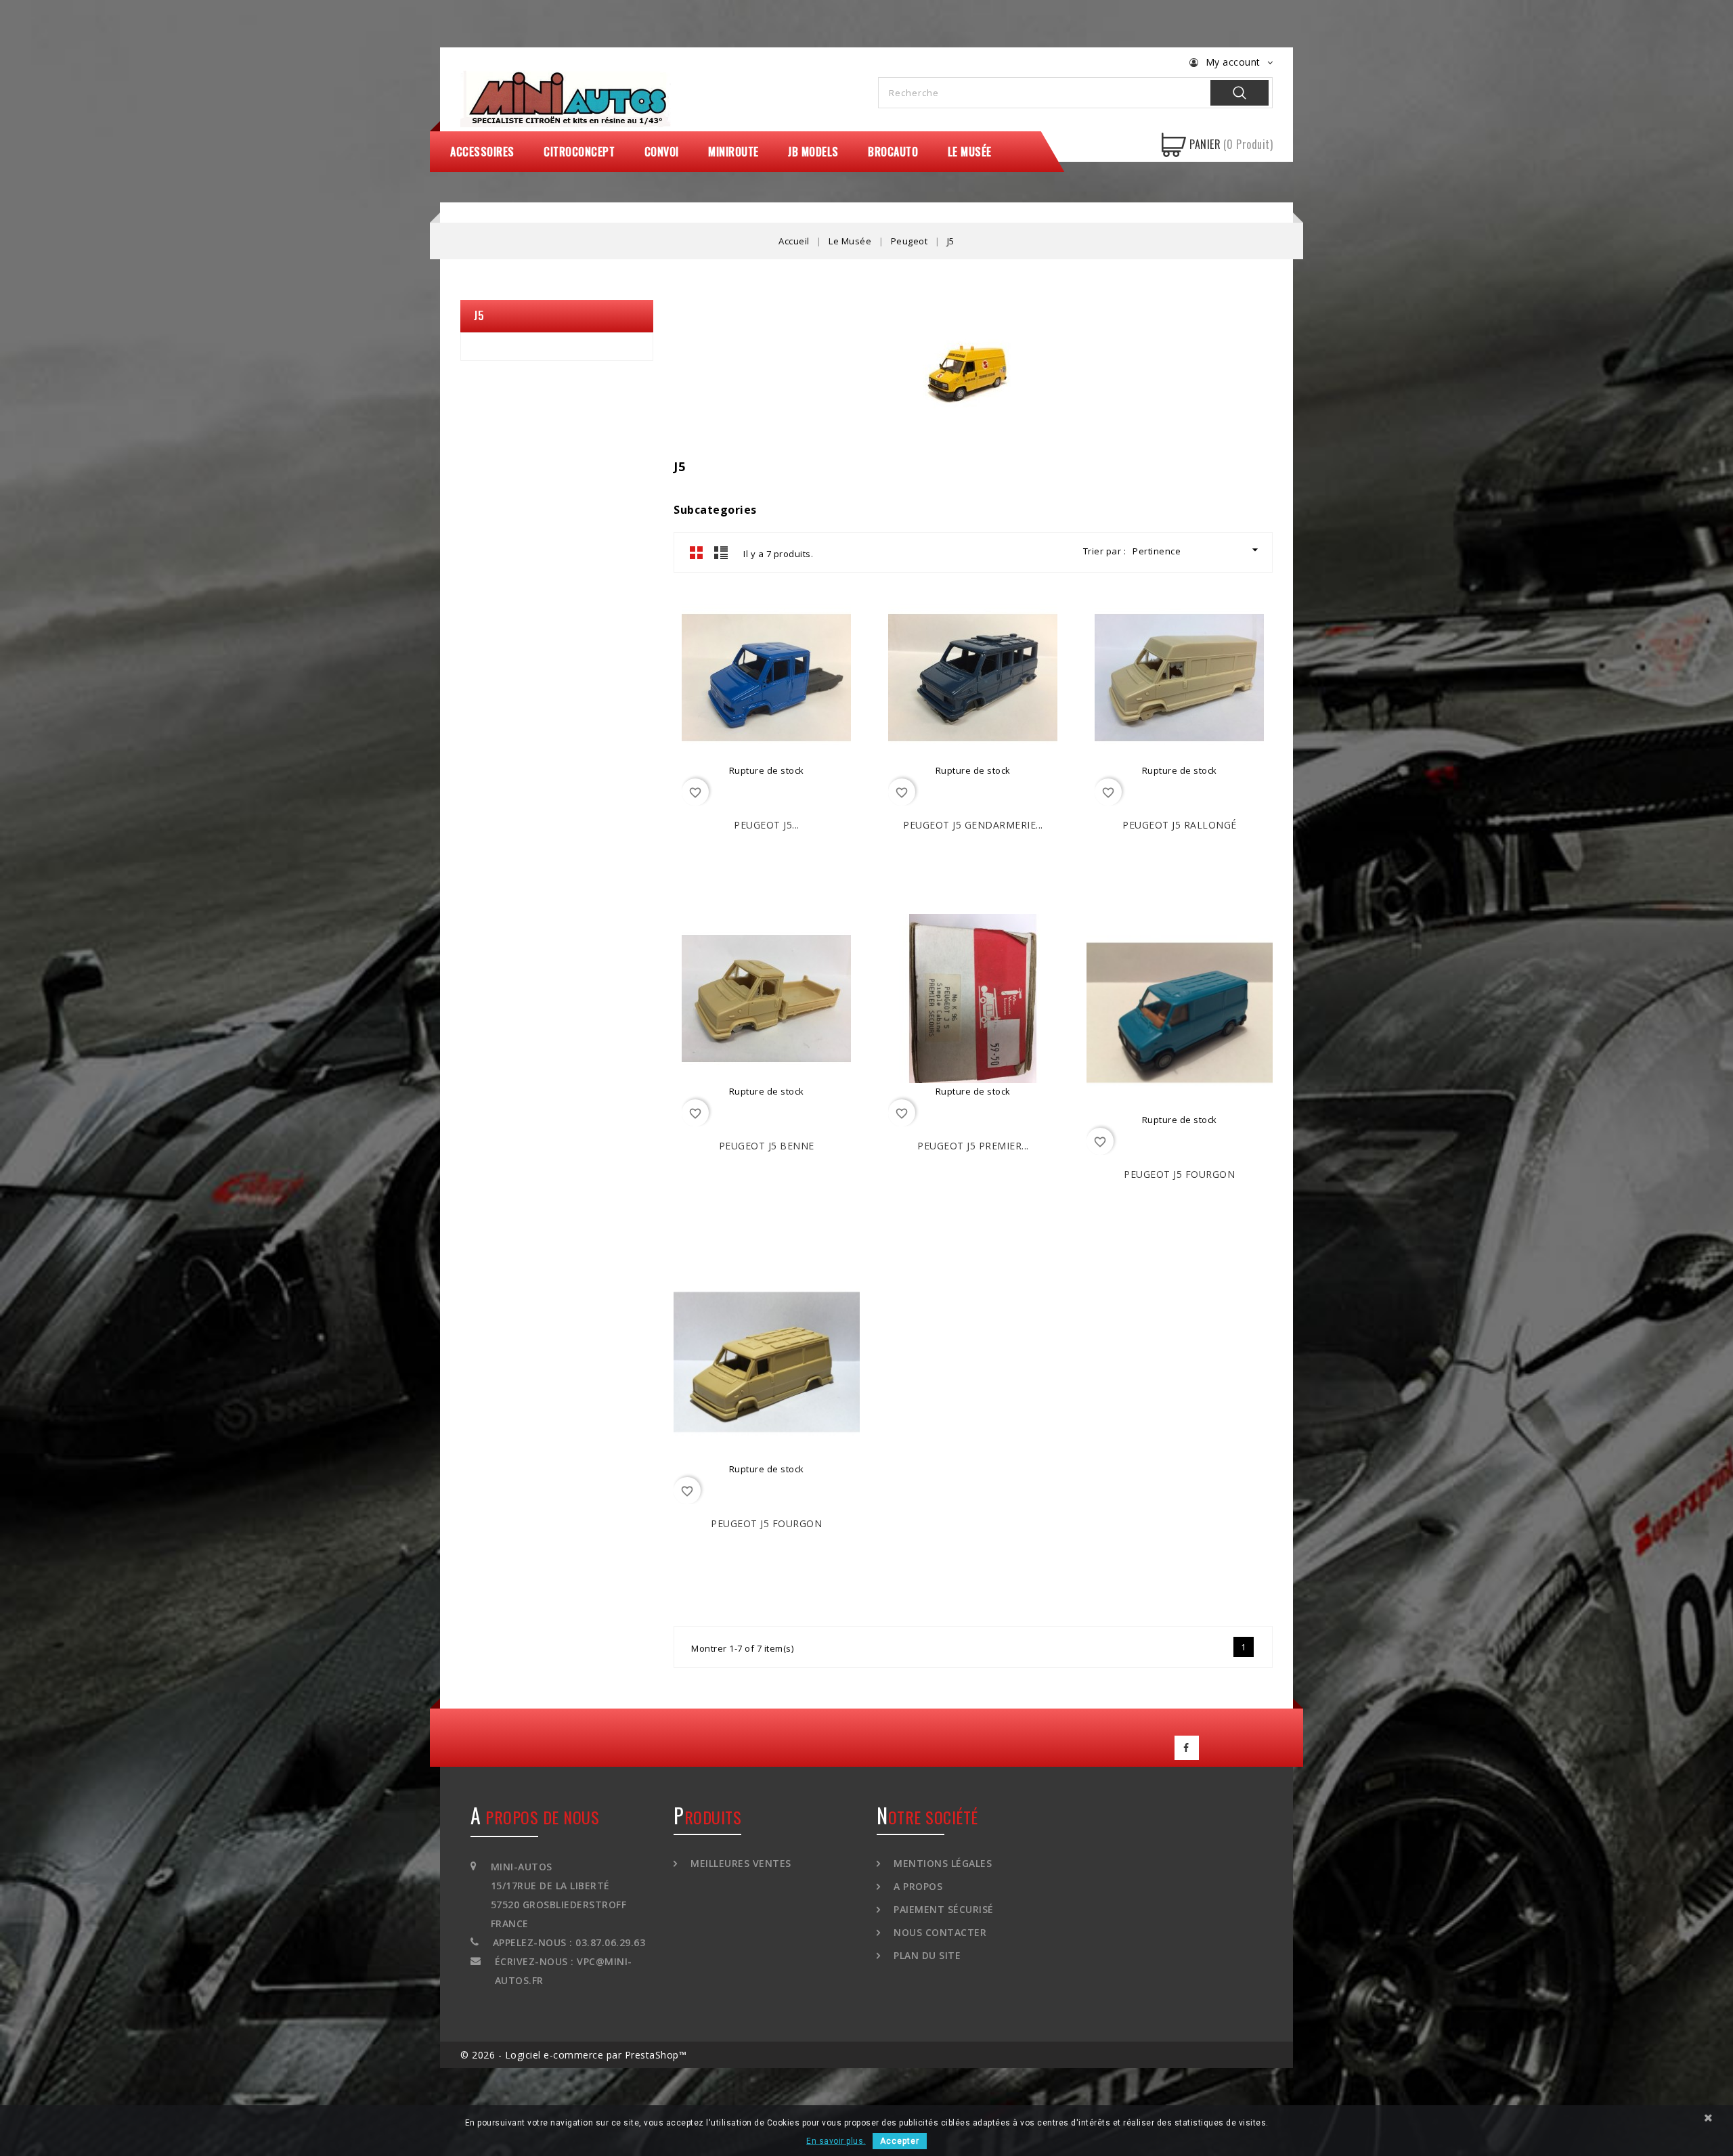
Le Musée (970, 152)
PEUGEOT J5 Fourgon (1179, 1174)
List (721, 552)
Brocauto (893, 152)
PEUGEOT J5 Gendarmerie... (973, 825)
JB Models (813, 152)
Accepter (900, 2141)
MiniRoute (733, 152)
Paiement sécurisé (942, 1909)
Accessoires (482, 152)
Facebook (1187, 1748)
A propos (917, 1886)
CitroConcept (579, 152)
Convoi (662, 152)
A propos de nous (535, 1817)
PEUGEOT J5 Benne (767, 1146)
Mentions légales (941, 1863)
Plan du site (926, 1955)
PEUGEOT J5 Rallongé (1180, 825)
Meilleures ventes (740, 1863)
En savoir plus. (836, 2141)
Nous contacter (939, 1932)
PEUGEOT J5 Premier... (973, 1146)
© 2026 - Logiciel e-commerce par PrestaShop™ (573, 2055)
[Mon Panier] (1174, 145)
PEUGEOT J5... (767, 825)
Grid (697, 552)
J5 (479, 315)
